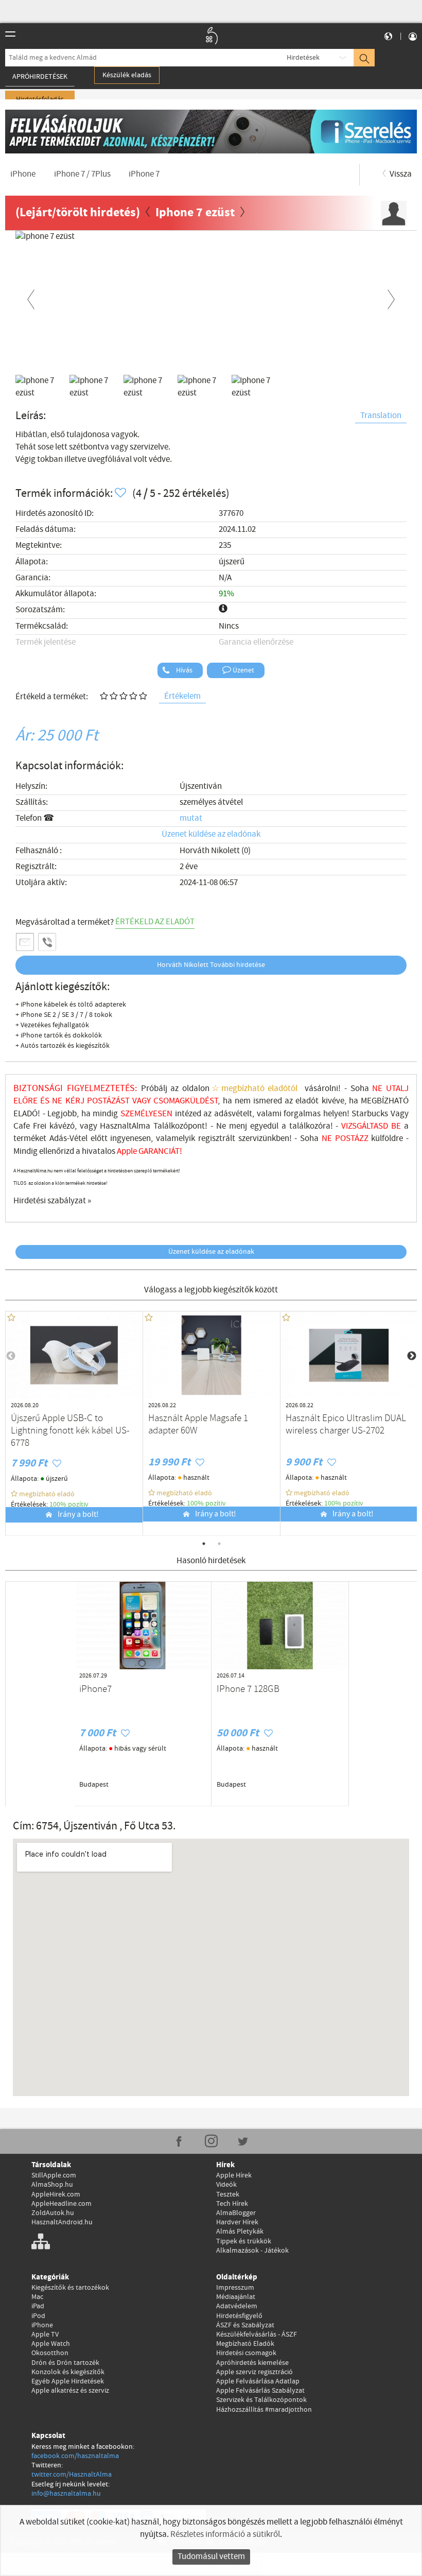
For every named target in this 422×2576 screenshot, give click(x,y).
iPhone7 (95, 1689)
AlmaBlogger (236, 2213)
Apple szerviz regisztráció (254, 2372)
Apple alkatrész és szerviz (70, 2391)
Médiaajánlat (236, 2297)
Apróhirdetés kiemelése (252, 2363)
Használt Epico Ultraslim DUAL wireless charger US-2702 (346, 1425)
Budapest (94, 1785)
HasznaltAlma (125, 1126)
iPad (38, 2306)
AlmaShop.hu (52, 2185)
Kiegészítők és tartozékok (70, 2288)
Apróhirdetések (40, 77)
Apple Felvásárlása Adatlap (258, 2381)
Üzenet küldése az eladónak (211, 834)
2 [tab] (219, 1544)
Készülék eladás (127, 75)
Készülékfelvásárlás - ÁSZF (257, 2335)
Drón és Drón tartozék (65, 2363)
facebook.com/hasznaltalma (75, 2456)
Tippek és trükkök (244, 2241)
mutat (191, 818)
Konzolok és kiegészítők (68, 2372)
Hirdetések (303, 58)
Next (391, 298)
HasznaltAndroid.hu (62, 2222)
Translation (381, 416)
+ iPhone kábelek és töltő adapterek (71, 1005)
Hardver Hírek (237, 2222)
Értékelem (182, 696)
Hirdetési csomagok (246, 2353)
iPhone (42, 2325)
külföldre (387, 1139)
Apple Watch (51, 2344)
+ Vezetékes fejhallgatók (52, 1025)
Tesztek (228, 2194)
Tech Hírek (232, 2204)
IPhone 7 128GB (248, 1689)
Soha (318, 1139)
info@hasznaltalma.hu (66, 2494)
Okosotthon (50, 2353)
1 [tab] (204, 1544)
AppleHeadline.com (61, 2204)
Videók (226, 2185)
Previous (31, 298)
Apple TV (45, 2335)
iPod (38, 2316)
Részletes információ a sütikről (225, 2535)
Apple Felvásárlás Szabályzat (260, 2391)
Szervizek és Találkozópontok (261, 2400)
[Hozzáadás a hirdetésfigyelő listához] (121, 494)
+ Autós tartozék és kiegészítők (63, 1046)
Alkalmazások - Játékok (252, 2251)
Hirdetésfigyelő (239, 2316)
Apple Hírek (234, 2175)
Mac (37, 2297)
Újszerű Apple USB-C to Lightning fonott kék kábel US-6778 (70, 1431)
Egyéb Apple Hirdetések (68, 2381)
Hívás (183, 670)
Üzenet (243, 670)
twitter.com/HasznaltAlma (72, 2475)
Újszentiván (201, 786)
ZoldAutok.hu (53, 2213)
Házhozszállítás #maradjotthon (264, 2410)
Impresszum (235, 2288)
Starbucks (370, 1114)
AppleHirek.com (56, 2194)
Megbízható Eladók (245, 2344)
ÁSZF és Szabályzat (245, 2325)
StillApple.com (54, 2175)
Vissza (400, 174)
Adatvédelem (237, 2306)
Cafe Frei (30, 1126)
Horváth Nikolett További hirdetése (211, 965)
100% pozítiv (70, 1505)
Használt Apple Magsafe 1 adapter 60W (198, 1425)
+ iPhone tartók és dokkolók (59, 1035)
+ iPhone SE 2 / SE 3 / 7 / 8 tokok (64, 1015)
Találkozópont (179, 1126)
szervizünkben (264, 1139)
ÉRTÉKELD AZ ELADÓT (155, 922)
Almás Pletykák (240, 2232)
